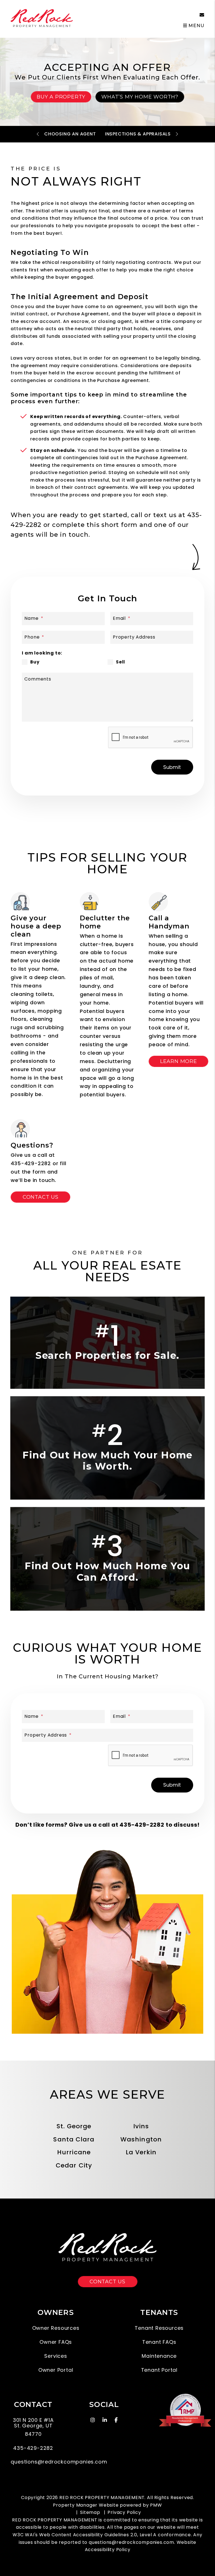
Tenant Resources (159, 2328)
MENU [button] (196, 26)
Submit (172, 767)
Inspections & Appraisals (138, 134)
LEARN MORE (179, 1061)
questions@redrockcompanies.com (131, 2542)
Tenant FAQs (159, 2342)
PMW (156, 2505)
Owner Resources (56, 2328)
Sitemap (90, 2512)
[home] (42, 19)
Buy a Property (61, 97)
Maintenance (159, 2356)
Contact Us (41, 1197)
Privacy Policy (124, 2512)
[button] (198, 15)
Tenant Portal (159, 2370)
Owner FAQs (56, 2342)
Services (56, 2356)
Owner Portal (56, 2370)
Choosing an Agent (70, 134)
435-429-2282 (161, 15)
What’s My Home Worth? (140, 97)
